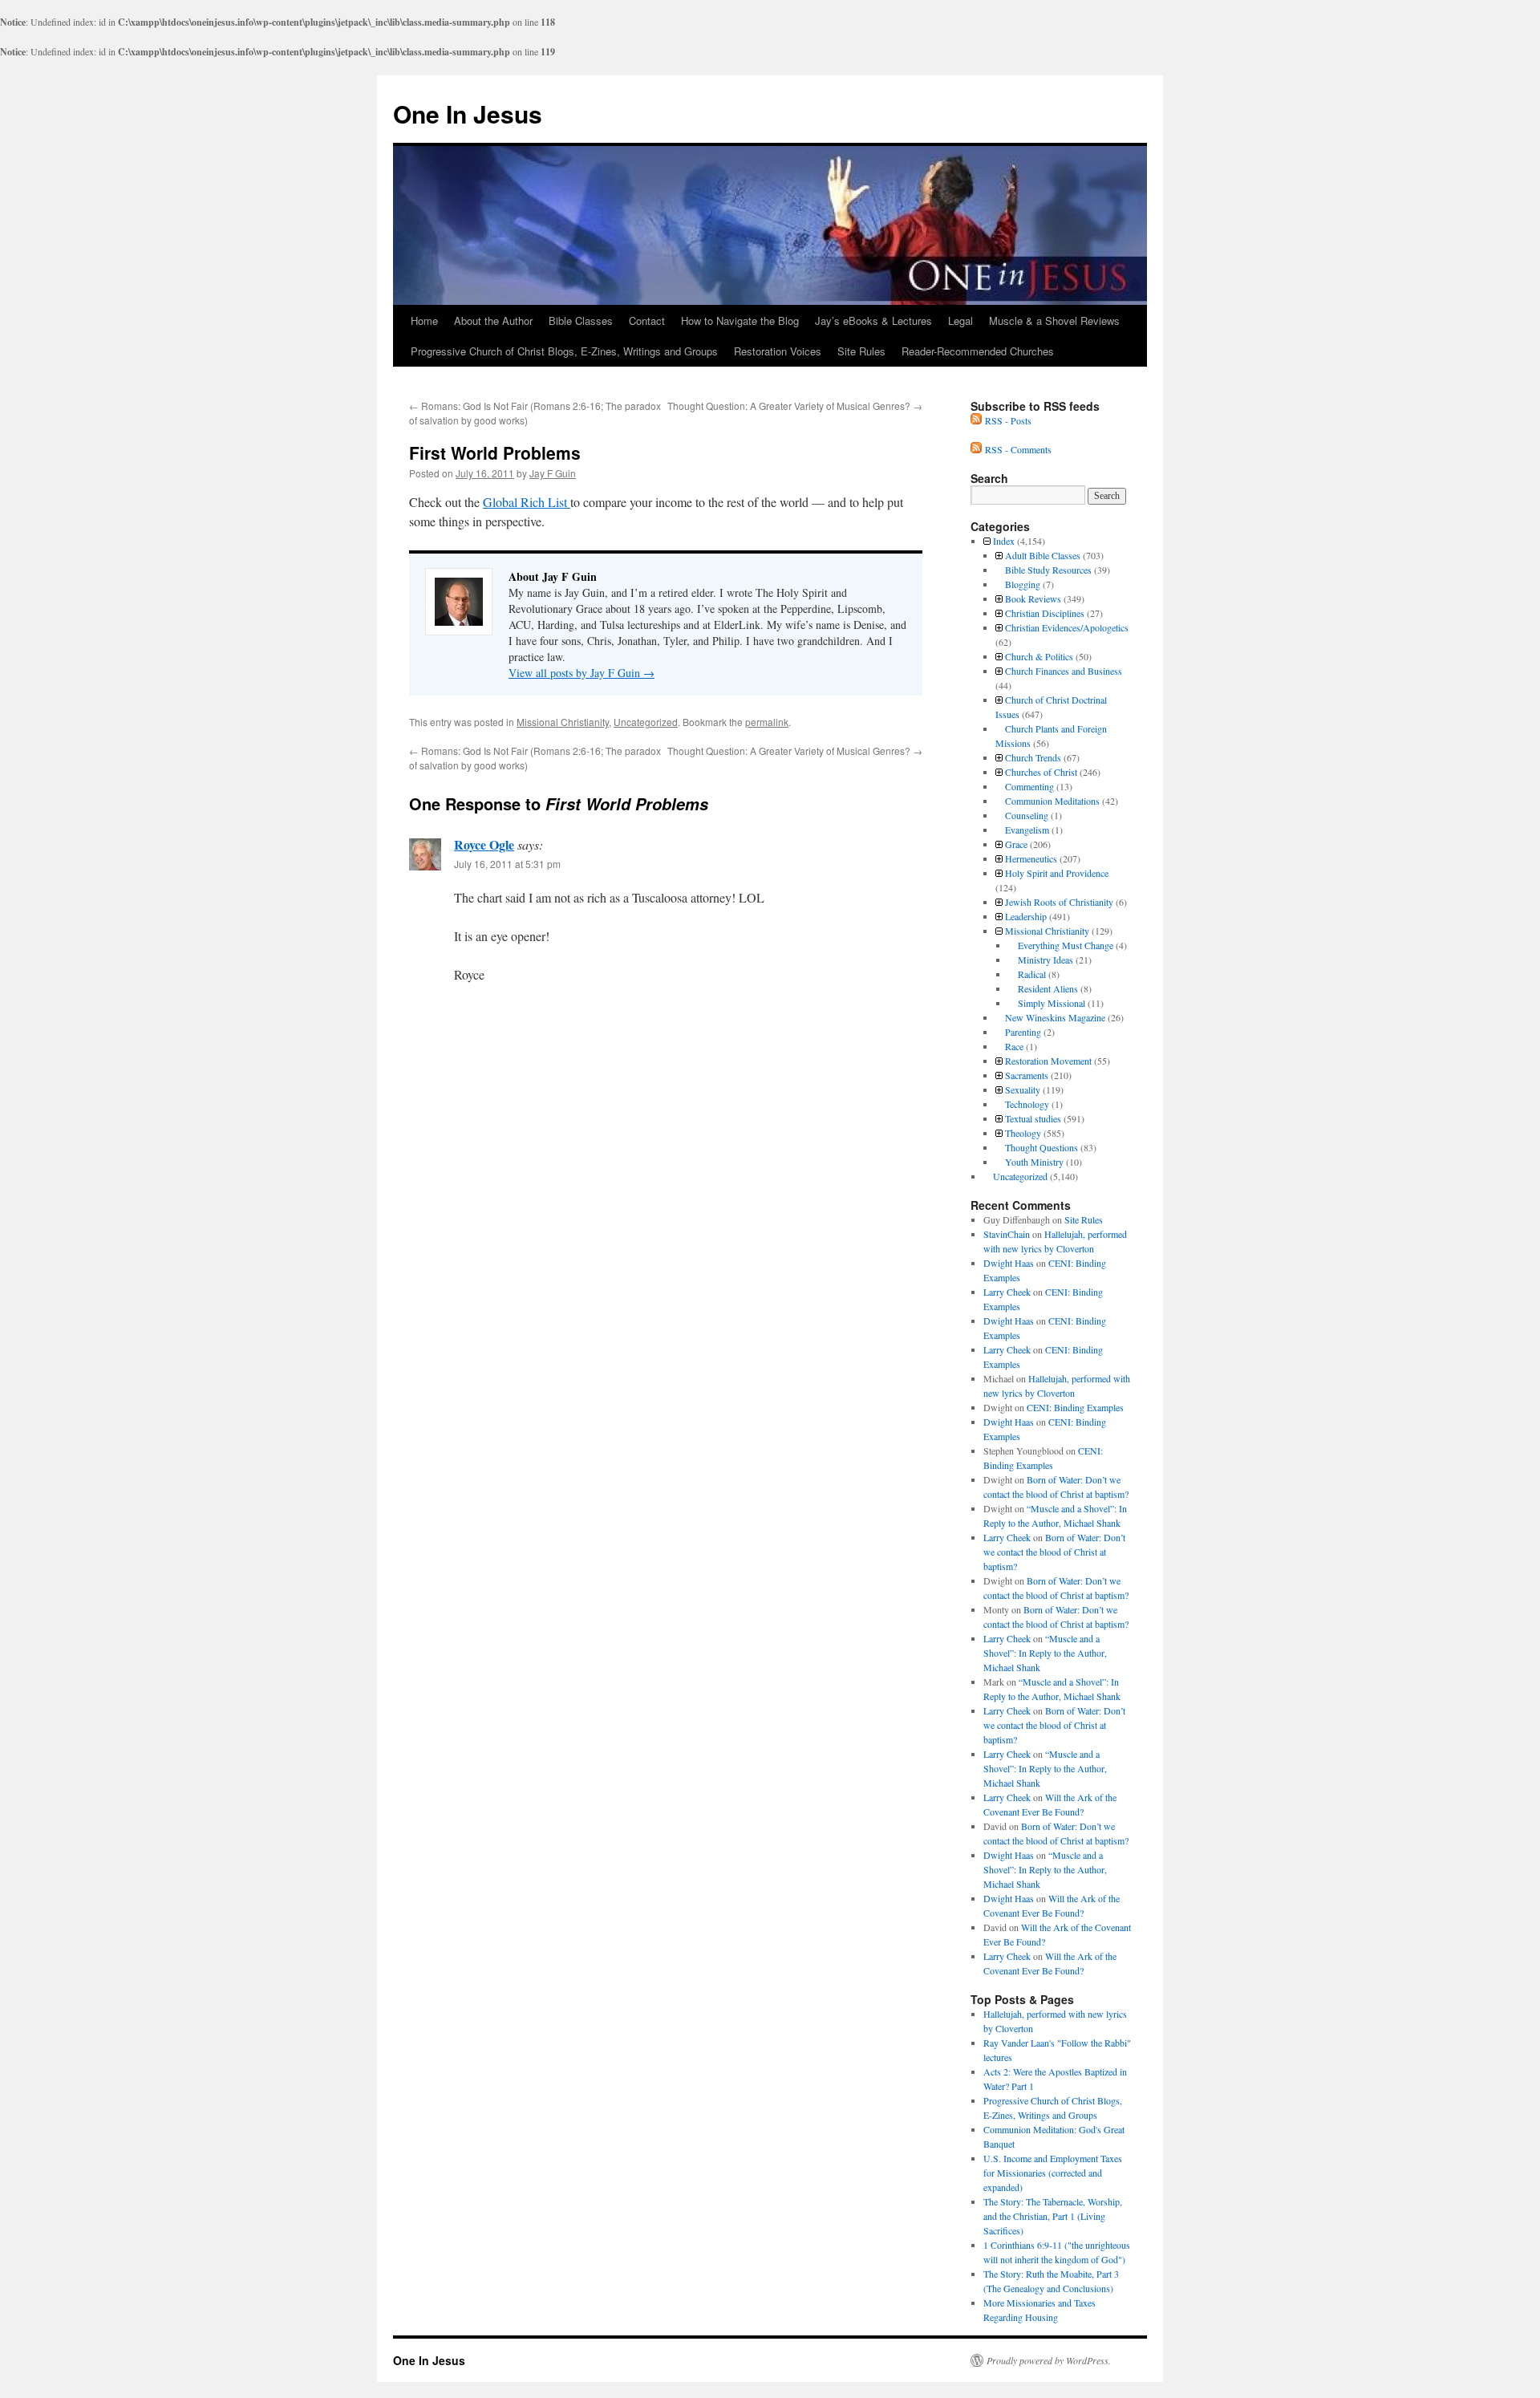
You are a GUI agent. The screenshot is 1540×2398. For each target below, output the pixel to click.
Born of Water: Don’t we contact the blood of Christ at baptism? (1054, 1552)
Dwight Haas (1009, 1263)
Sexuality (1023, 1089)
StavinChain (1007, 1234)
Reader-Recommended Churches (978, 351)
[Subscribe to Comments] (976, 449)
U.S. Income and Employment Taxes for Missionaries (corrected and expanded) (1053, 2173)
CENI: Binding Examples (1075, 1407)
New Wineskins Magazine (1055, 1017)
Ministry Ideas (1046, 960)
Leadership (1026, 916)
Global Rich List (527, 502)
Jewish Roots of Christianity (1059, 902)
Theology (1023, 1133)
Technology (1027, 1104)
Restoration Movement (1048, 1061)
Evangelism (1027, 830)
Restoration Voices (778, 351)
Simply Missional (1052, 1003)
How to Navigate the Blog (740, 321)
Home (424, 321)
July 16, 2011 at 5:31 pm (507, 864)
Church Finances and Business (1064, 671)
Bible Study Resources (1048, 570)
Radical (1032, 974)
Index (1004, 541)
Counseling (1027, 815)
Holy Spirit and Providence (1057, 873)
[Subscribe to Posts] (976, 420)
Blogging (1023, 584)
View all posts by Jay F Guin (582, 673)
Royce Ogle (484, 844)
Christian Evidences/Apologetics (1067, 627)
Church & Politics (1039, 656)
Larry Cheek (1007, 1292)
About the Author (493, 321)
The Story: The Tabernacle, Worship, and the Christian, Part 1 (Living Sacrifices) (1053, 2216)
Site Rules (861, 351)
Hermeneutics (1031, 858)
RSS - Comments (1018, 449)
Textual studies (1033, 1118)
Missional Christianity (563, 722)
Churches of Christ (1041, 772)
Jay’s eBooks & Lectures (873, 321)
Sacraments (1027, 1075)
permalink (767, 722)
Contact (647, 321)
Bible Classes (581, 321)
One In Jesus (468, 114)
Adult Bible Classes (1043, 555)
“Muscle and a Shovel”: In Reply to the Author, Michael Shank (1045, 1653)
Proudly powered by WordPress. (1049, 2360)
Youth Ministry (1034, 1162)
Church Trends (1033, 757)
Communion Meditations (1052, 801)
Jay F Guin (553, 473)
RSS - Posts (1008, 420)
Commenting (1029, 786)
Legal (960, 321)
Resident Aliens (1048, 988)
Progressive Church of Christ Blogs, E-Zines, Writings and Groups (564, 351)
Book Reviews (1033, 598)
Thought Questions (1042, 1147)
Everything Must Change (1066, 945)
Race (1014, 1046)
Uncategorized (646, 722)
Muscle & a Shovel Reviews (1054, 321)
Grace (1016, 844)
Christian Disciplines (1045, 613)
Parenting (1023, 1032)
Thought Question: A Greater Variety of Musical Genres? (795, 406)
